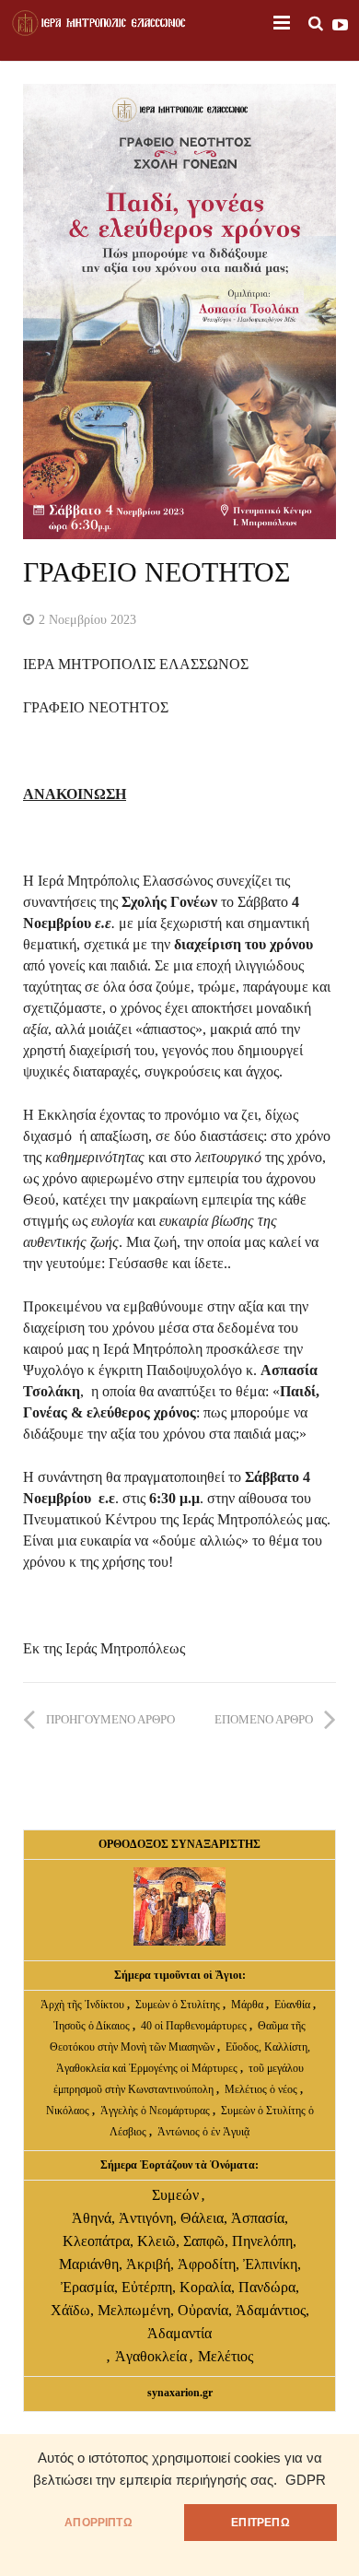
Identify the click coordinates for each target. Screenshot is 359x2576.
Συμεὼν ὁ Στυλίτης (178, 2005)
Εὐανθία (294, 2005)
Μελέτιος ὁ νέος (261, 2089)
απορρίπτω (98, 2523)
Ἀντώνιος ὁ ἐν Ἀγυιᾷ (203, 2132)
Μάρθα (249, 2005)
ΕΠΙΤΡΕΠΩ (260, 2523)
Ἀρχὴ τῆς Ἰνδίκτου (84, 2005)
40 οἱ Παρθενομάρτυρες (195, 2026)
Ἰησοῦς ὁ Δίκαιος (92, 2026)
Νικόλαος (69, 2111)
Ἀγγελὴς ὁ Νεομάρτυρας (156, 2111)
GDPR (306, 2480)
